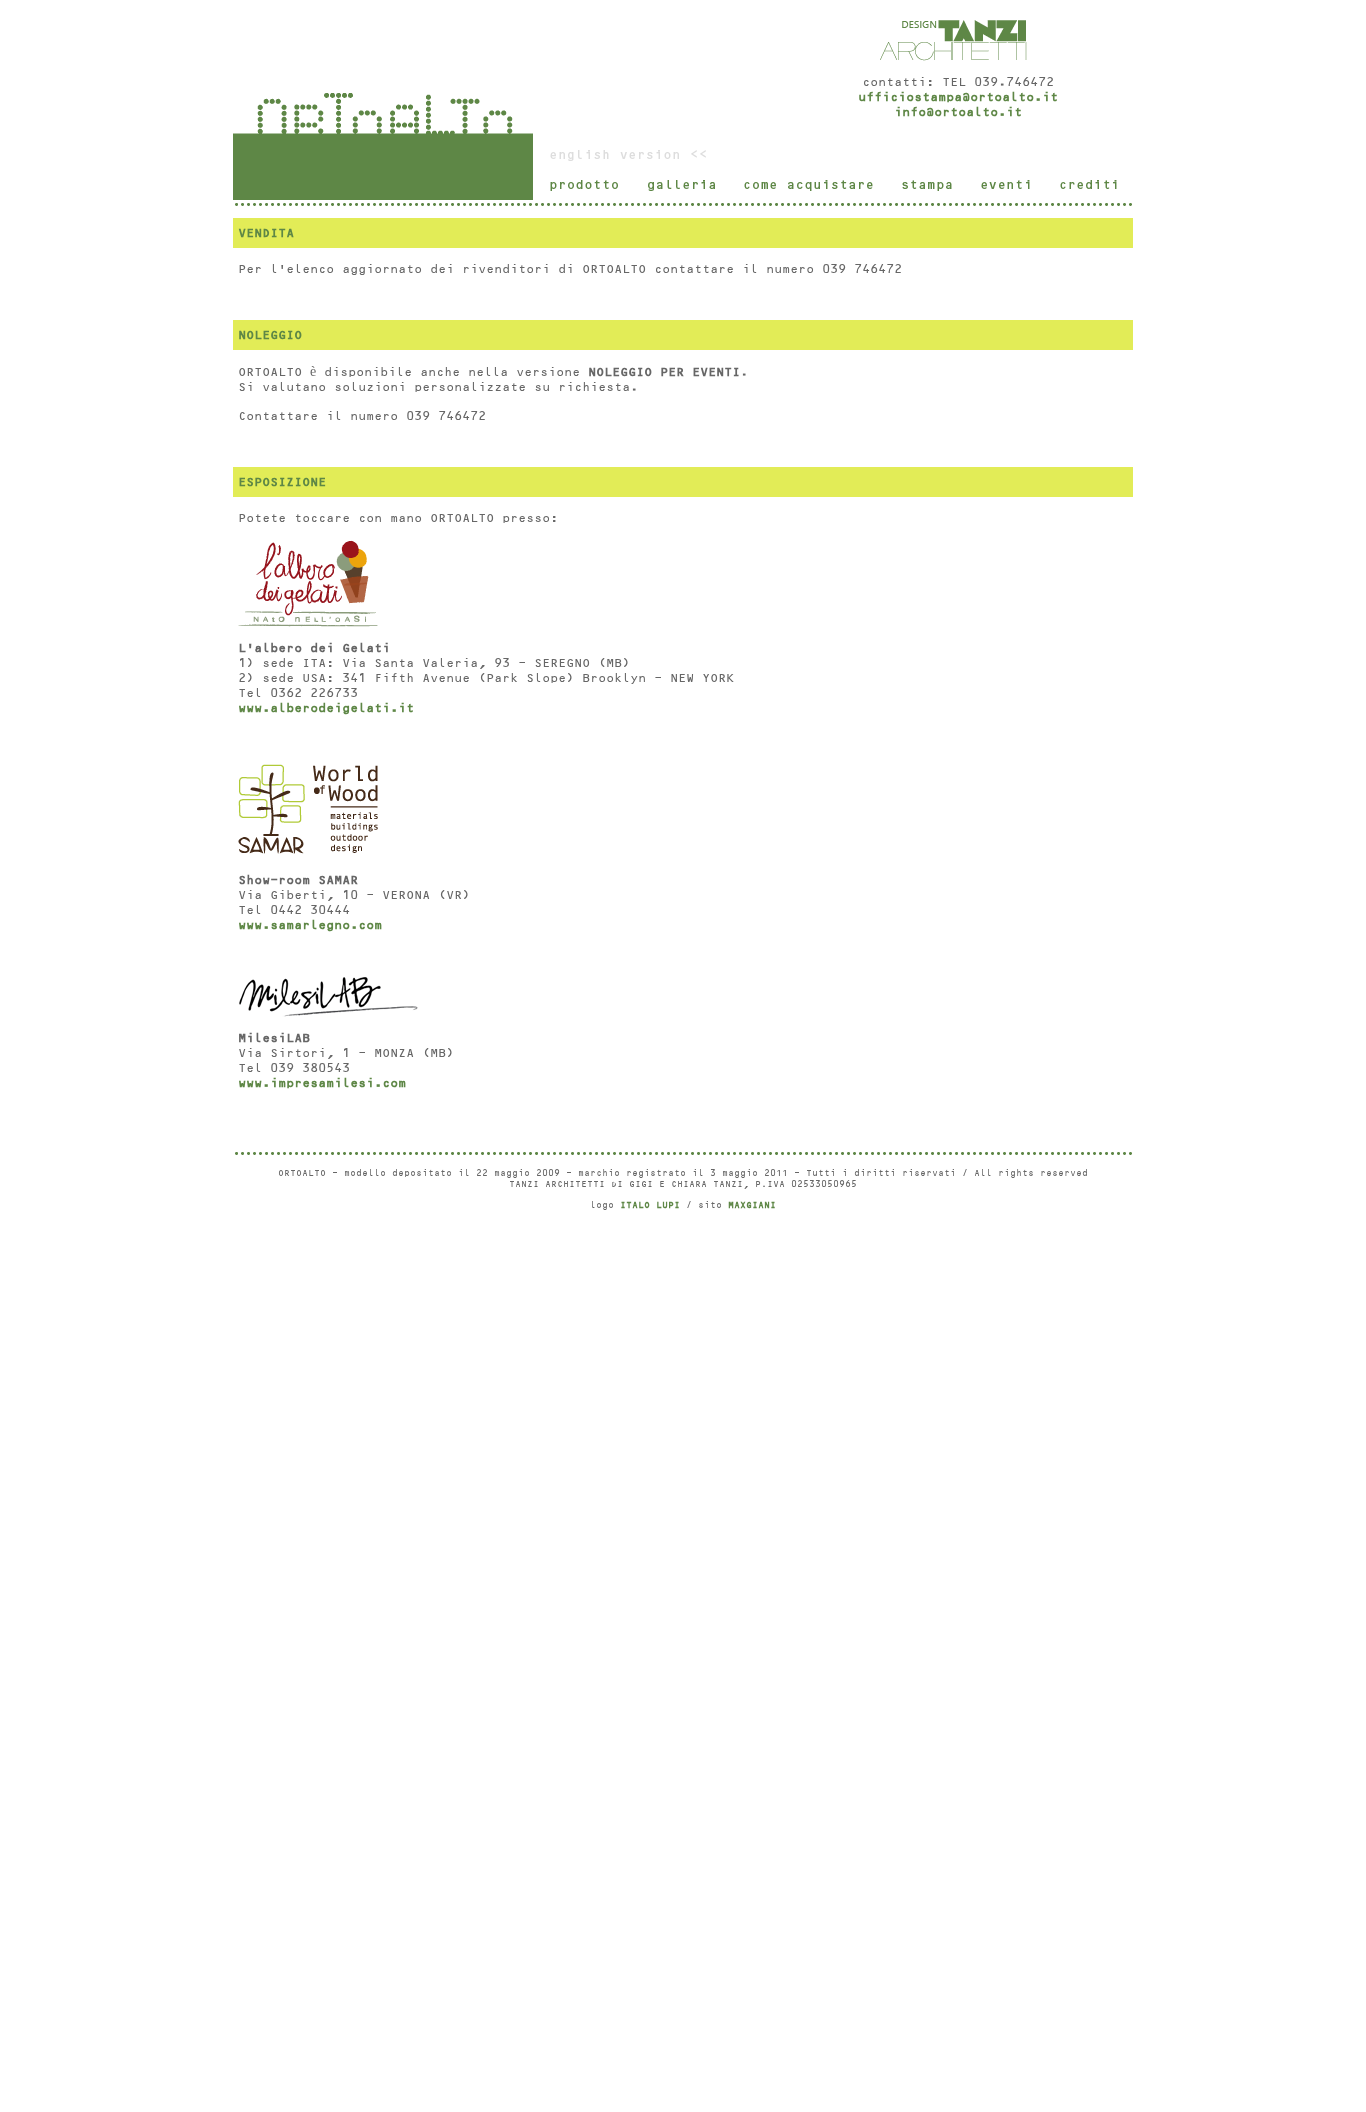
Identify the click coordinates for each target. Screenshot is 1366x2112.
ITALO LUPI (650, 1205)
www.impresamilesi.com (322, 1083)
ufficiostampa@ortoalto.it (958, 97)
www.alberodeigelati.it (326, 708)
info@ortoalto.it (958, 112)
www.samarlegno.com (310, 925)
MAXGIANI (752, 1205)
